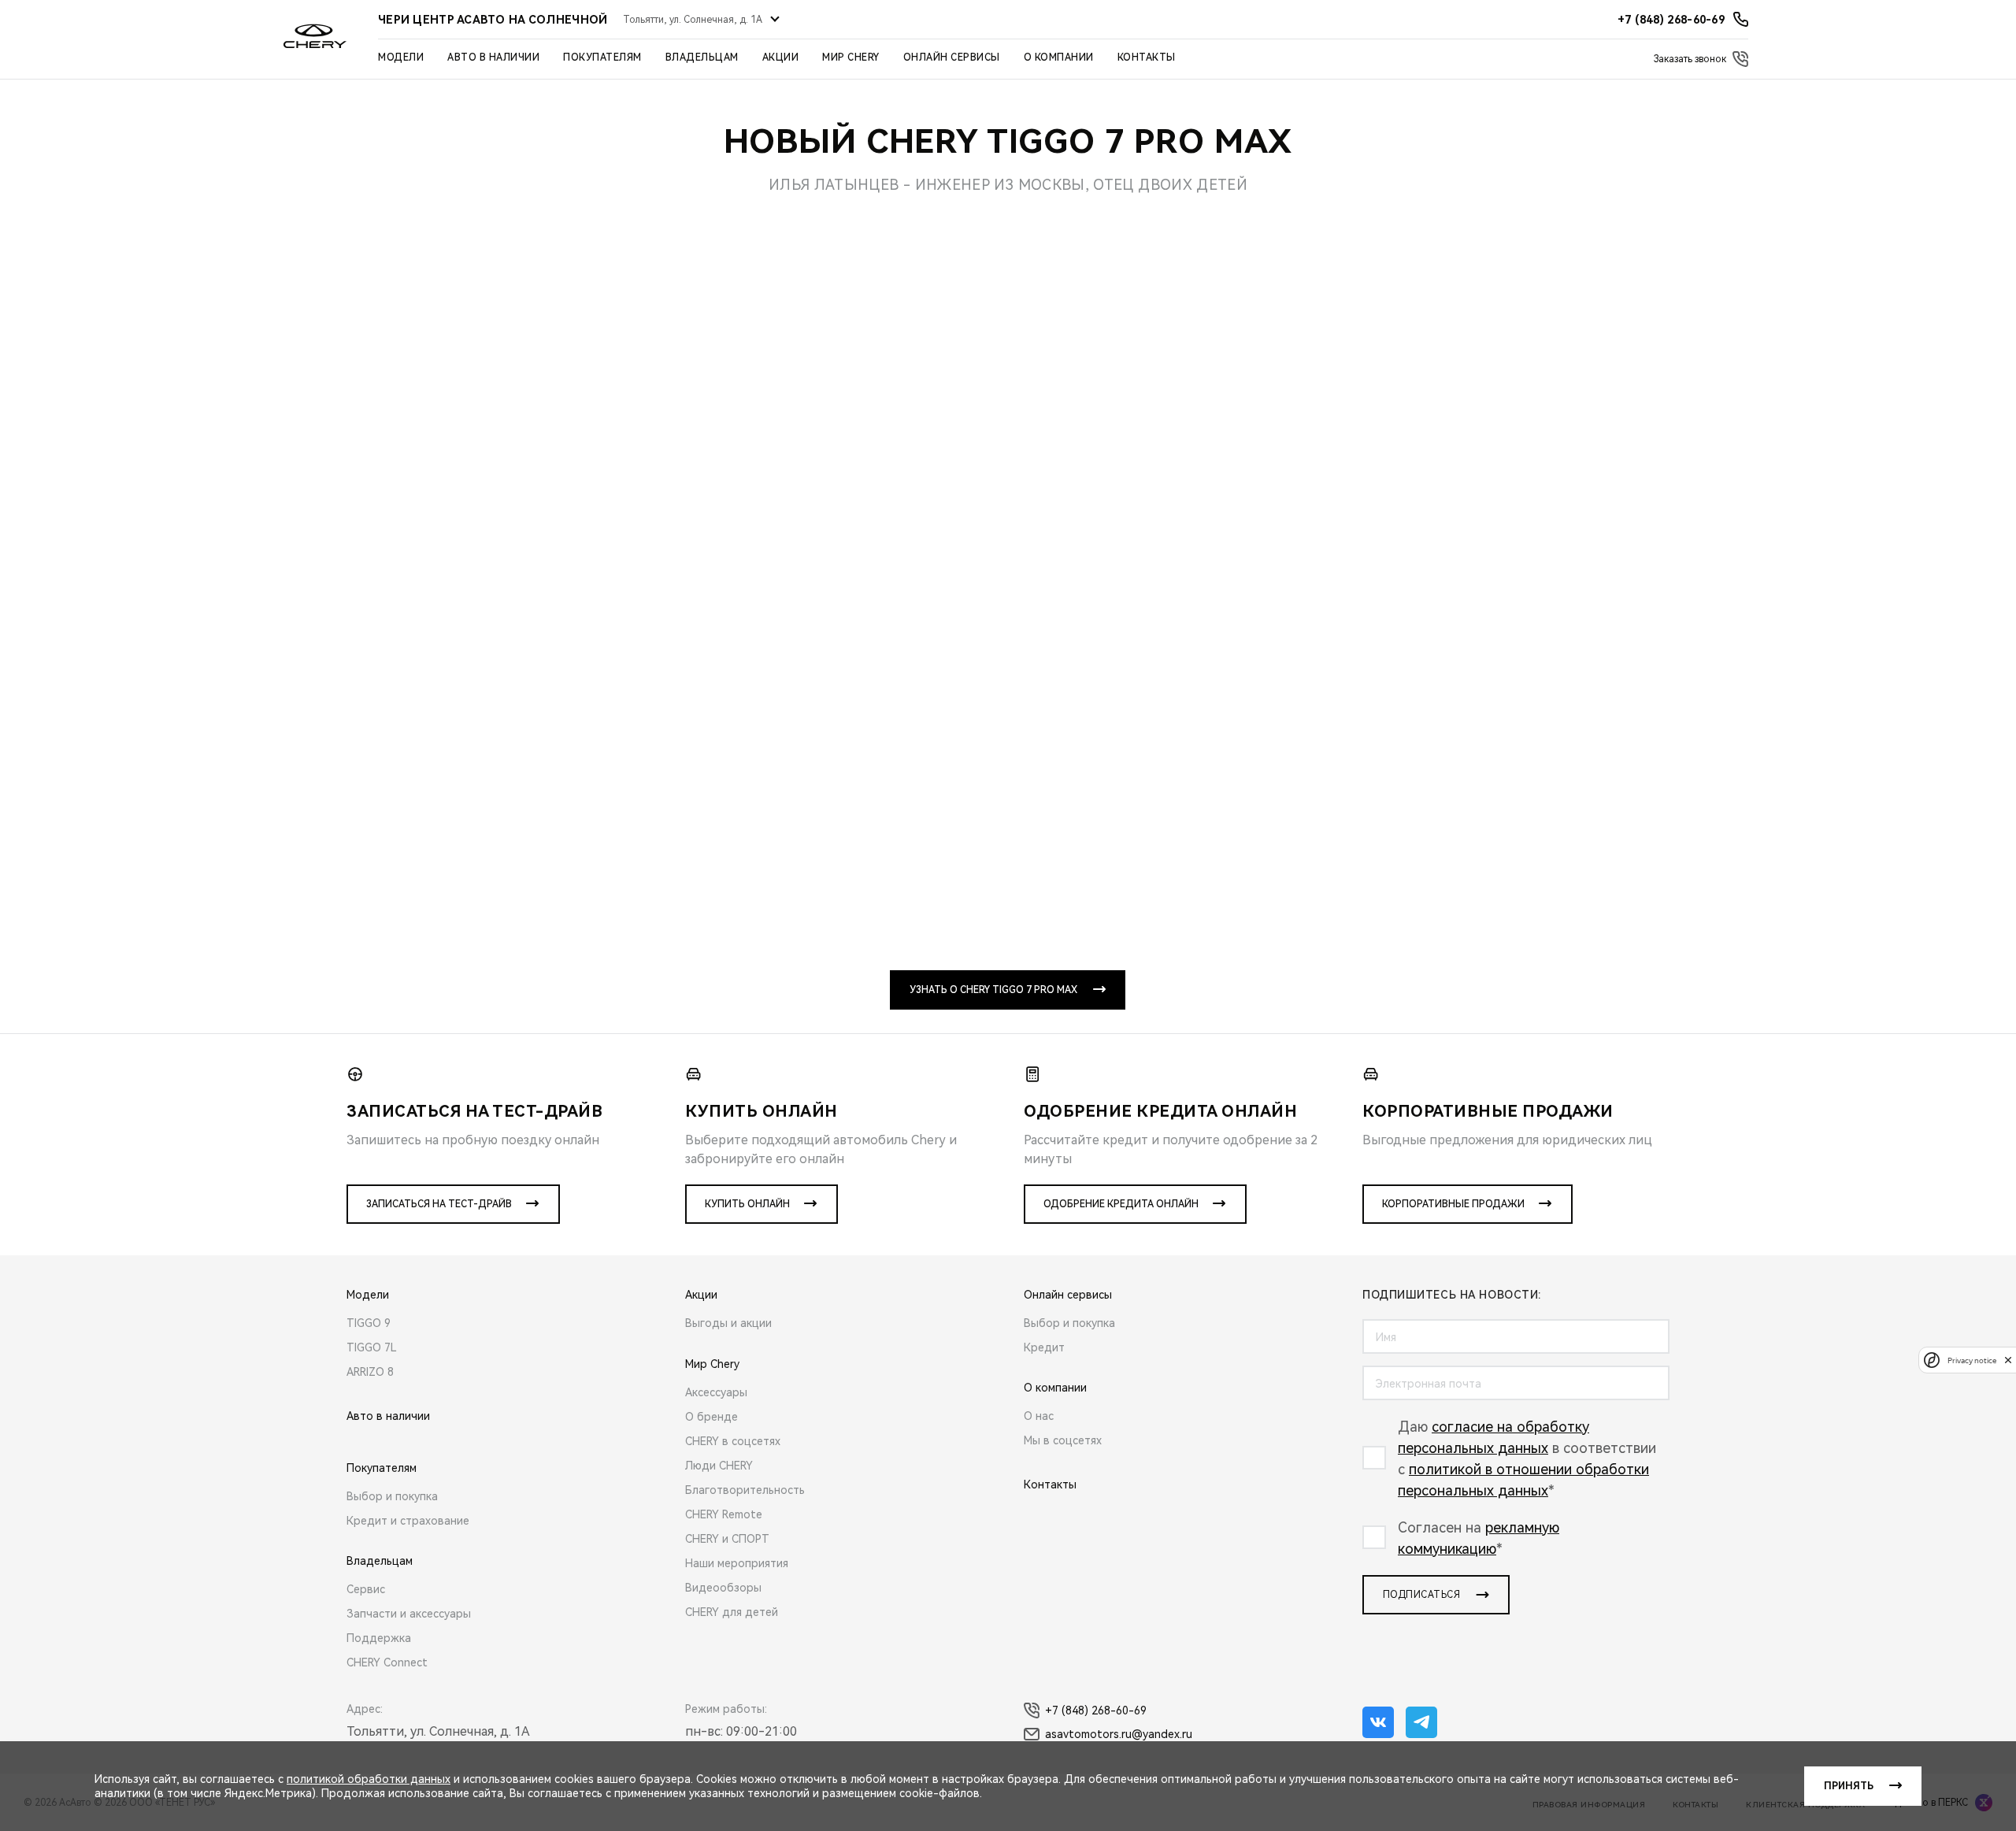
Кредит (1044, 1347)
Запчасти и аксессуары (409, 1614)
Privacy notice (1972, 1360)
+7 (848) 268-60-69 (1096, 1711)
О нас (1039, 1416)
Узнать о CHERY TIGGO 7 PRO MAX (993, 990)
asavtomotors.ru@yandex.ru (1119, 1734)
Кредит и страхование (408, 1521)
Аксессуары (716, 1392)
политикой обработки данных (369, 1779)
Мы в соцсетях (1063, 1440)
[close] (2008, 1360)
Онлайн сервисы (952, 57)
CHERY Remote (724, 1514)
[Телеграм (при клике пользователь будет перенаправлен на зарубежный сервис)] (1421, 1722)
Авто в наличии (493, 57)
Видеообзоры (723, 1588)
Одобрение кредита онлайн (1121, 1204)
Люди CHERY (719, 1466)
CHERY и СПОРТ (727, 1539)
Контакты (1147, 57)
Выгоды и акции (728, 1323)
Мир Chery (851, 57)
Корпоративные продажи (1453, 1204)
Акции (781, 57)
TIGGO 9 (369, 1323)
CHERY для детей (732, 1612)
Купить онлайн (747, 1204)
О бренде (712, 1417)
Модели (401, 57)
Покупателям (602, 57)
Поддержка (379, 1638)
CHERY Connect (387, 1662)
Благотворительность (745, 1490)
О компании (1059, 57)
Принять (1849, 1786)
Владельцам (702, 57)
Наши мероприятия (737, 1563)
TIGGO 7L (372, 1347)
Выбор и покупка (392, 1496)
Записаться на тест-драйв (439, 1204)
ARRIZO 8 (370, 1372)
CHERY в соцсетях (733, 1441)
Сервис (366, 1589)
